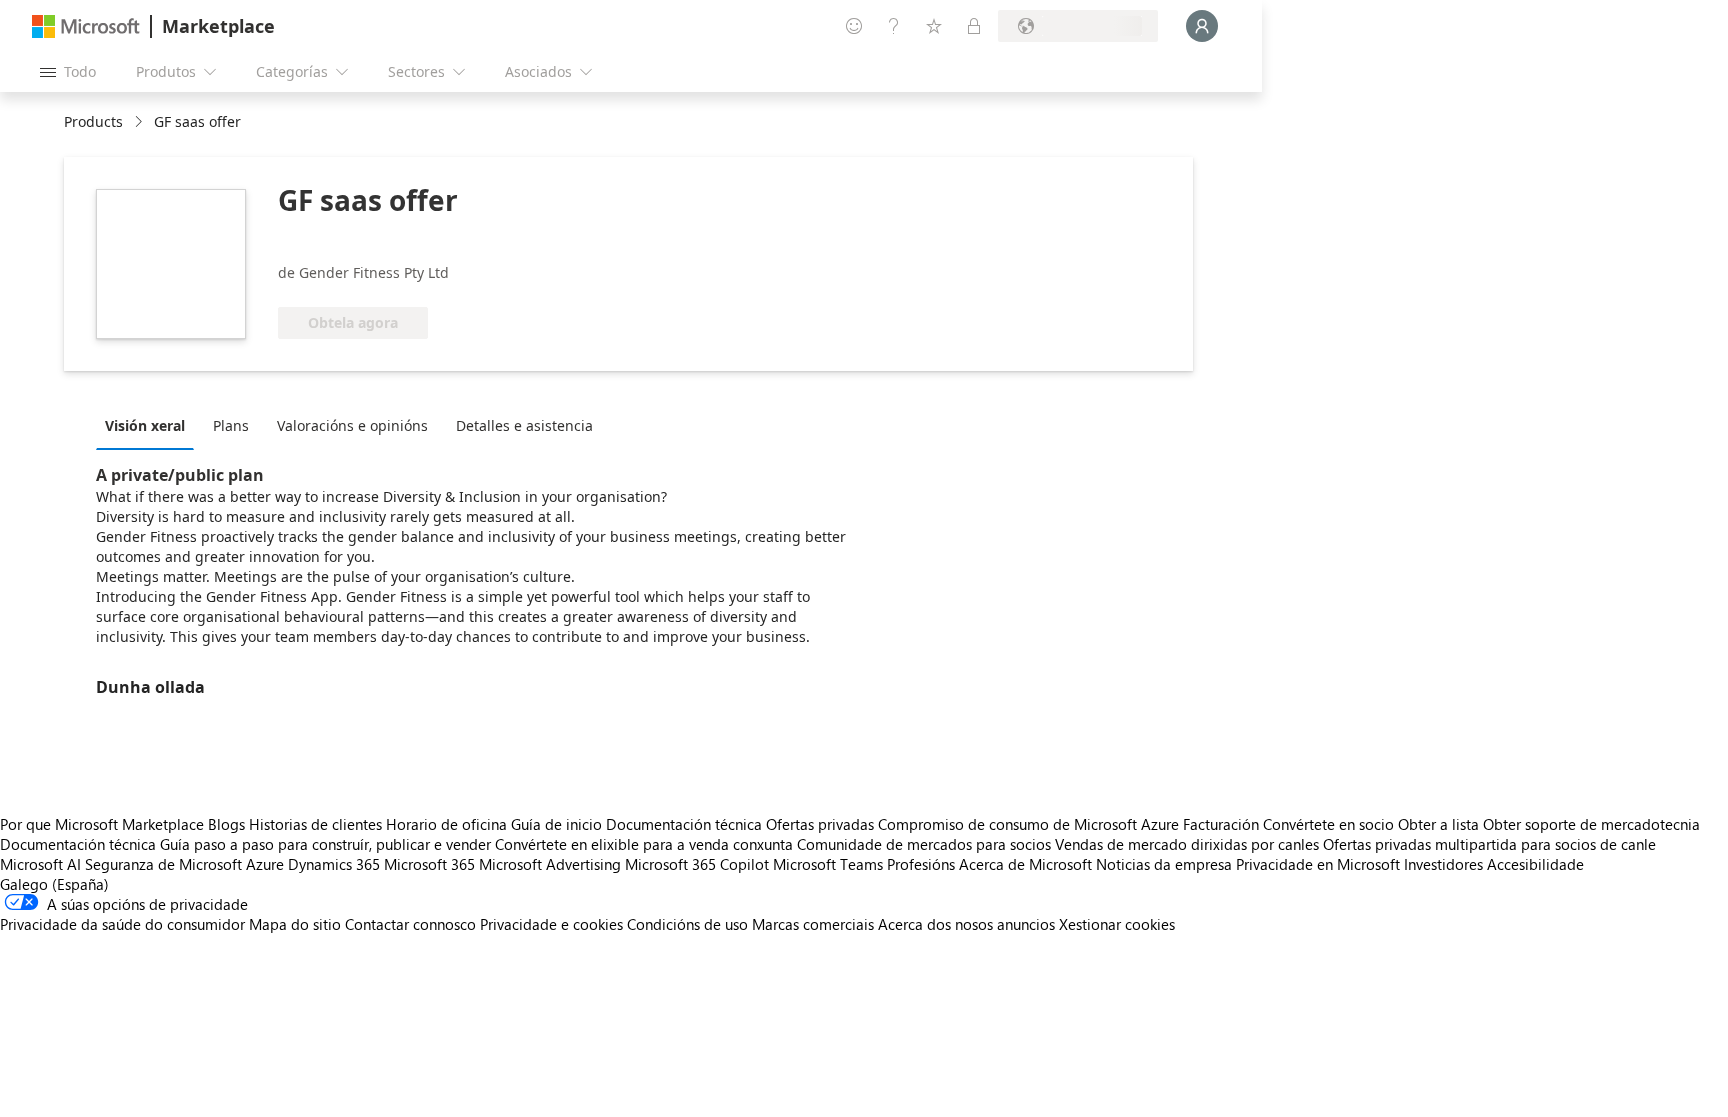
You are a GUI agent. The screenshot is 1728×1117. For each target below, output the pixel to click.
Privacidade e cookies (551, 924)
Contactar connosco (410, 924)
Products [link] (93, 121)
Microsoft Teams (828, 864)
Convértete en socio (1328, 824)
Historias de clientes (315, 824)
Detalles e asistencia (524, 425)
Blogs (226, 824)
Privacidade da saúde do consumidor (122, 924)
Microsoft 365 (429, 864)
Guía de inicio (556, 824)
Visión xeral (145, 425)
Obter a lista (1438, 824)
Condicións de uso (687, 924)
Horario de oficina (446, 824)
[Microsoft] (86, 26)
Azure (265, 864)
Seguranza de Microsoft (163, 864)
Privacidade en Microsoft (1318, 864)
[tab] (150, 425)
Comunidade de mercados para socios (924, 844)
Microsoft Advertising (550, 864)
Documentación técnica (684, 824)
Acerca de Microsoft (1025, 864)
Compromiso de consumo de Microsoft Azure (1030, 824)
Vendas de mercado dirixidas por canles (1187, 844)
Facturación (1221, 824)
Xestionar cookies (1117, 924)
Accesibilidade (1535, 864)
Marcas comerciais (813, 924)
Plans (231, 425)
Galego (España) (54, 884)
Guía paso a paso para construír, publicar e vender (325, 844)
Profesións (921, 864)
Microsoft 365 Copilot (697, 864)
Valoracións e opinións (352, 425)
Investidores (1443, 864)
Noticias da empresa (1164, 864)
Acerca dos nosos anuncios (966, 924)
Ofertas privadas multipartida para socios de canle (1489, 844)
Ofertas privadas (820, 824)
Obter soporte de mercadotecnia (1591, 824)
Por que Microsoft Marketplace (102, 824)
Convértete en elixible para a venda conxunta (644, 844)
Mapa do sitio (295, 924)
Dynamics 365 (334, 864)
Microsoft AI (40, 864)
